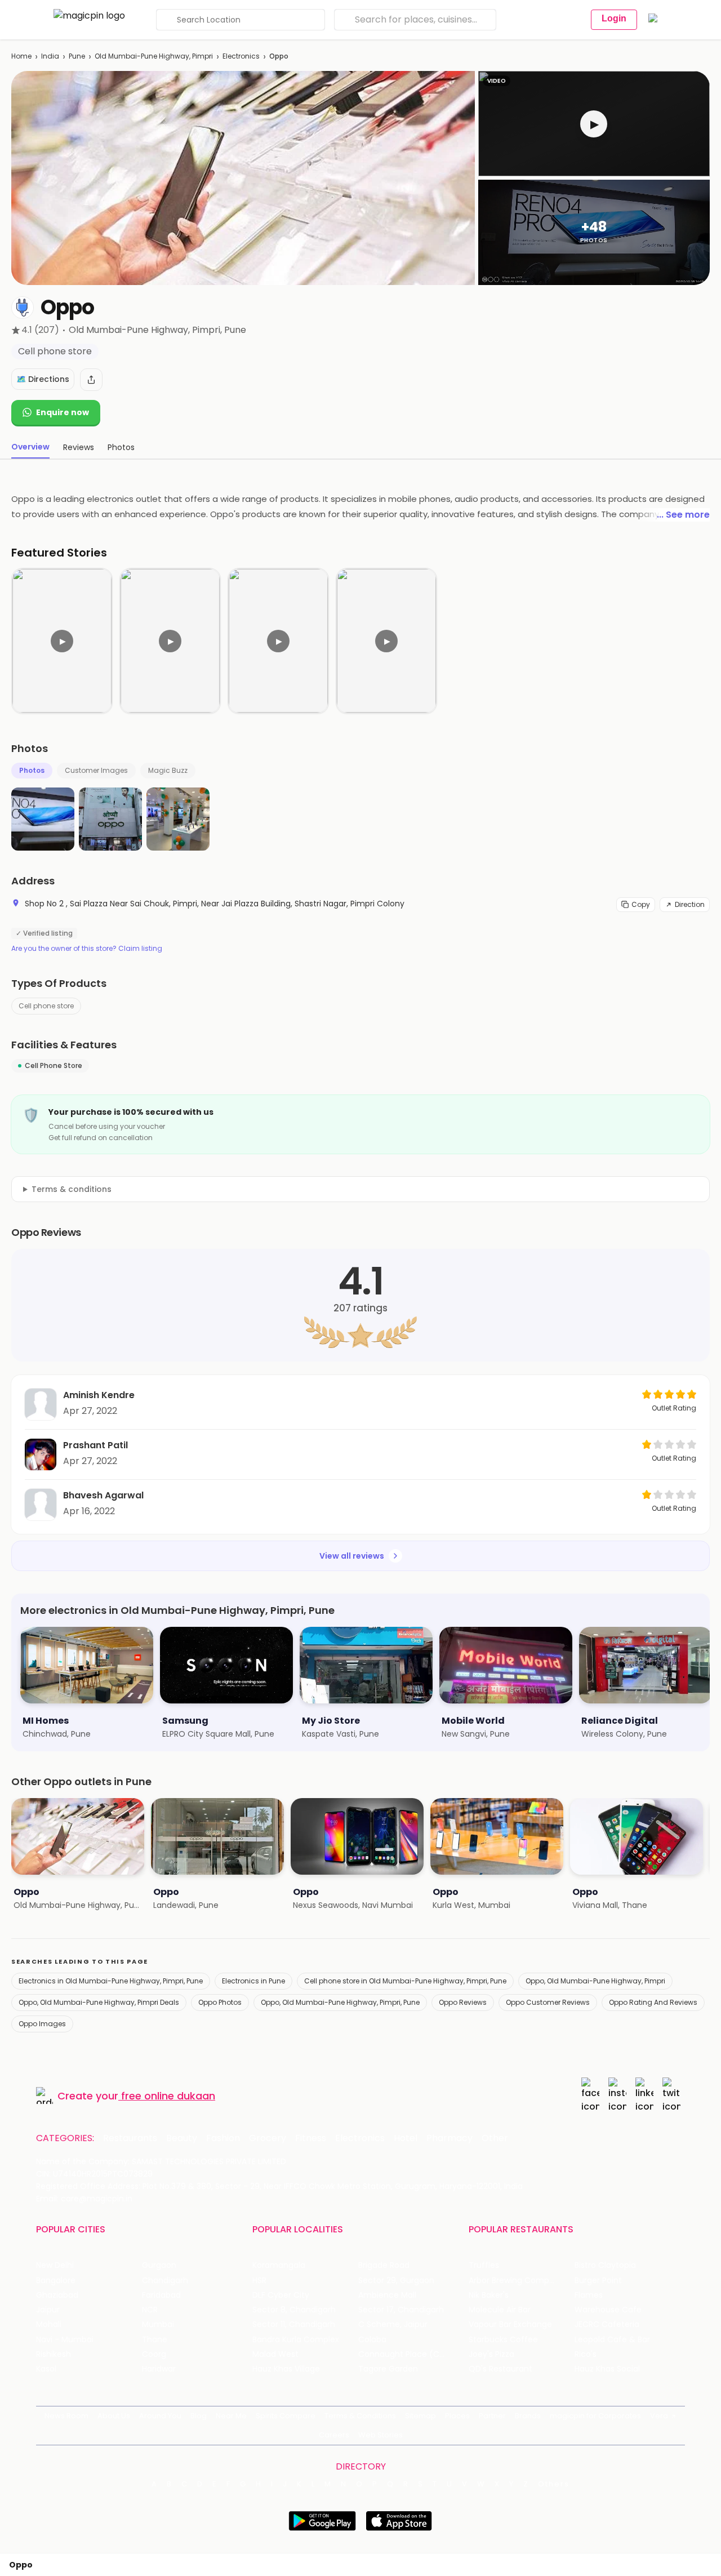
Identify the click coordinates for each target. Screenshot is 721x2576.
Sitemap (420, 2416)
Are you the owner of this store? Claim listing (87, 949)
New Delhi (55, 2265)
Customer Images (96, 770)
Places (457, 2416)
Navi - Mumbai (65, 2340)
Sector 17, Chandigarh (401, 2310)
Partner (492, 2416)
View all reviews (352, 1556)
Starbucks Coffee (503, 2340)
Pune (77, 56)
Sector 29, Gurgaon (396, 2281)
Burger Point (598, 2281)
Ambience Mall (387, 2295)
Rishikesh (54, 2354)
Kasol (46, 2369)
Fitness (311, 2138)
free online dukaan (168, 2096)
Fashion (223, 2138)
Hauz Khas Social (607, 2369)
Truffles (484, 2265)
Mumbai (158, 2324)
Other (495, 2138)
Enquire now (63, 412)
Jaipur (48, 2310)
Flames (589, 2295)
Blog (199, 2416)
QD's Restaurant (500, 2369)
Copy (641, 904)
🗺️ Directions (43, 379)
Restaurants (130, 2138)
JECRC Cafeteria (607, 2324)
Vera (659, 2416)
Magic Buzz (168, 770)
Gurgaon (159, 2265)
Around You (160, 2416)
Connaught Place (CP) (403, 2354)
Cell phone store (46, 1006)
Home (21, 56)
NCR (150, 2310)
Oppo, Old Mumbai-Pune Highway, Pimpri (595, 1981)
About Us (114, 2416)
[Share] (91, 380)
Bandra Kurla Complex (296, 2340)
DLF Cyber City (281, 2295)
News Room (66, 2416)
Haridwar (159, 2369)
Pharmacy (449, 2138)
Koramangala (279, 2265)
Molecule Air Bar (500, 2310)
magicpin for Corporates (595, 2416)
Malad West (275, 2354)
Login (614, 18)
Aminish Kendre (99, 1395)
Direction (690, 904)
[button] (594, 124)
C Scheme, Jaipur (393, 2324)
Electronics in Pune (253, 1981)
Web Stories (380, 2435)
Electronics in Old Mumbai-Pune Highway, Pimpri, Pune (111, 1981)
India (50, 56)
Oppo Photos (220, 2002)
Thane (155, 2340)
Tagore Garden (388, 2369)
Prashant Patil (95, 1445)
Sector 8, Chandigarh (294, 2310)
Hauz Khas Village (286, 2369)
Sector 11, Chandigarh (294, 2324)
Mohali (49, 2324)
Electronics (241, 56)
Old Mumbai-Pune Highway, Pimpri (154, 56)
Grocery (268, 2138)
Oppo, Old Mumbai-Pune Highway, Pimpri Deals (99, 2002)
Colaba (372, 2340)
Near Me (231, 2416)
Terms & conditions (72, 1189)
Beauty (182, 2138)
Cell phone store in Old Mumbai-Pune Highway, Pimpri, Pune (405, 1981)
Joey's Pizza (491, 2354)
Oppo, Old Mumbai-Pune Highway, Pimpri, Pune (340, 2002)
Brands (528, 2416)
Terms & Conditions (360, 2416)
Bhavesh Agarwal (103, 1495)
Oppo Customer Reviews (548, 2002)
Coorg (154, 2354)
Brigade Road (384, 2265)
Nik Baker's (489, 2295)
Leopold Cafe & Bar (612, 2340)
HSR (259, 2281)
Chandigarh (165, 2281)
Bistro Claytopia (605, 2265)
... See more (683, 515)
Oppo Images (42, 2024)
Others (554, 2484)
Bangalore (56, 2281)
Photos (32, 770)
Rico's (586, 2354)
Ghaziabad (57, 2295)
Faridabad (161, 2295)
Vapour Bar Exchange (510, 2324)
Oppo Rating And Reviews (653, 2002)
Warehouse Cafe (608, 2310)
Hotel (406, 2138)
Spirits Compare (286, 2416)
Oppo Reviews (463, 2002)
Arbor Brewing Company (516, 2281)
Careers (334, 2435)
